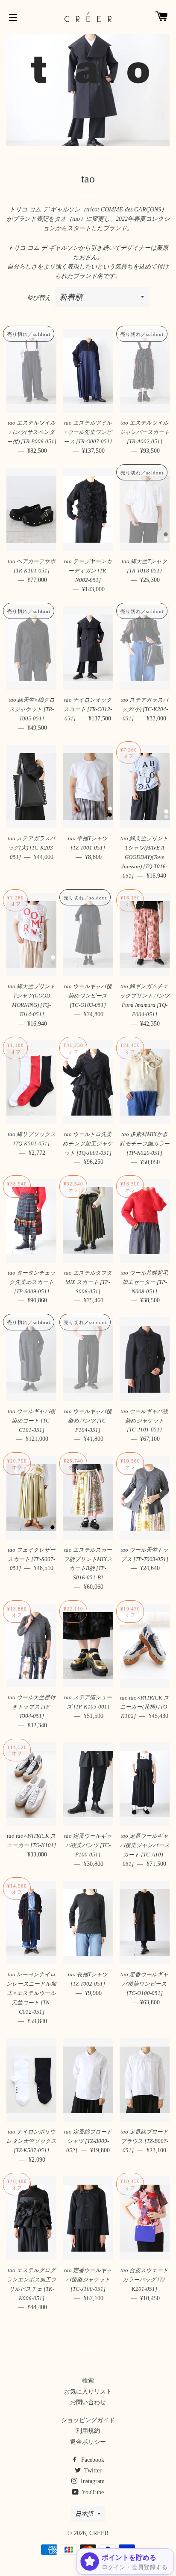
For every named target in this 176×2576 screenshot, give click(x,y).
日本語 (84, 2514)
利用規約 (88, 2431)
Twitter (92, 2470)
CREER (99, 2533)
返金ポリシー (88, 2442)
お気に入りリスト (88, 2392)
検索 (88, 2381)
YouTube (92, 2492)
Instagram (92, 2481)
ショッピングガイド (88, 2420)
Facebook (92, 2460)
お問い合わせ (88, 2402)
